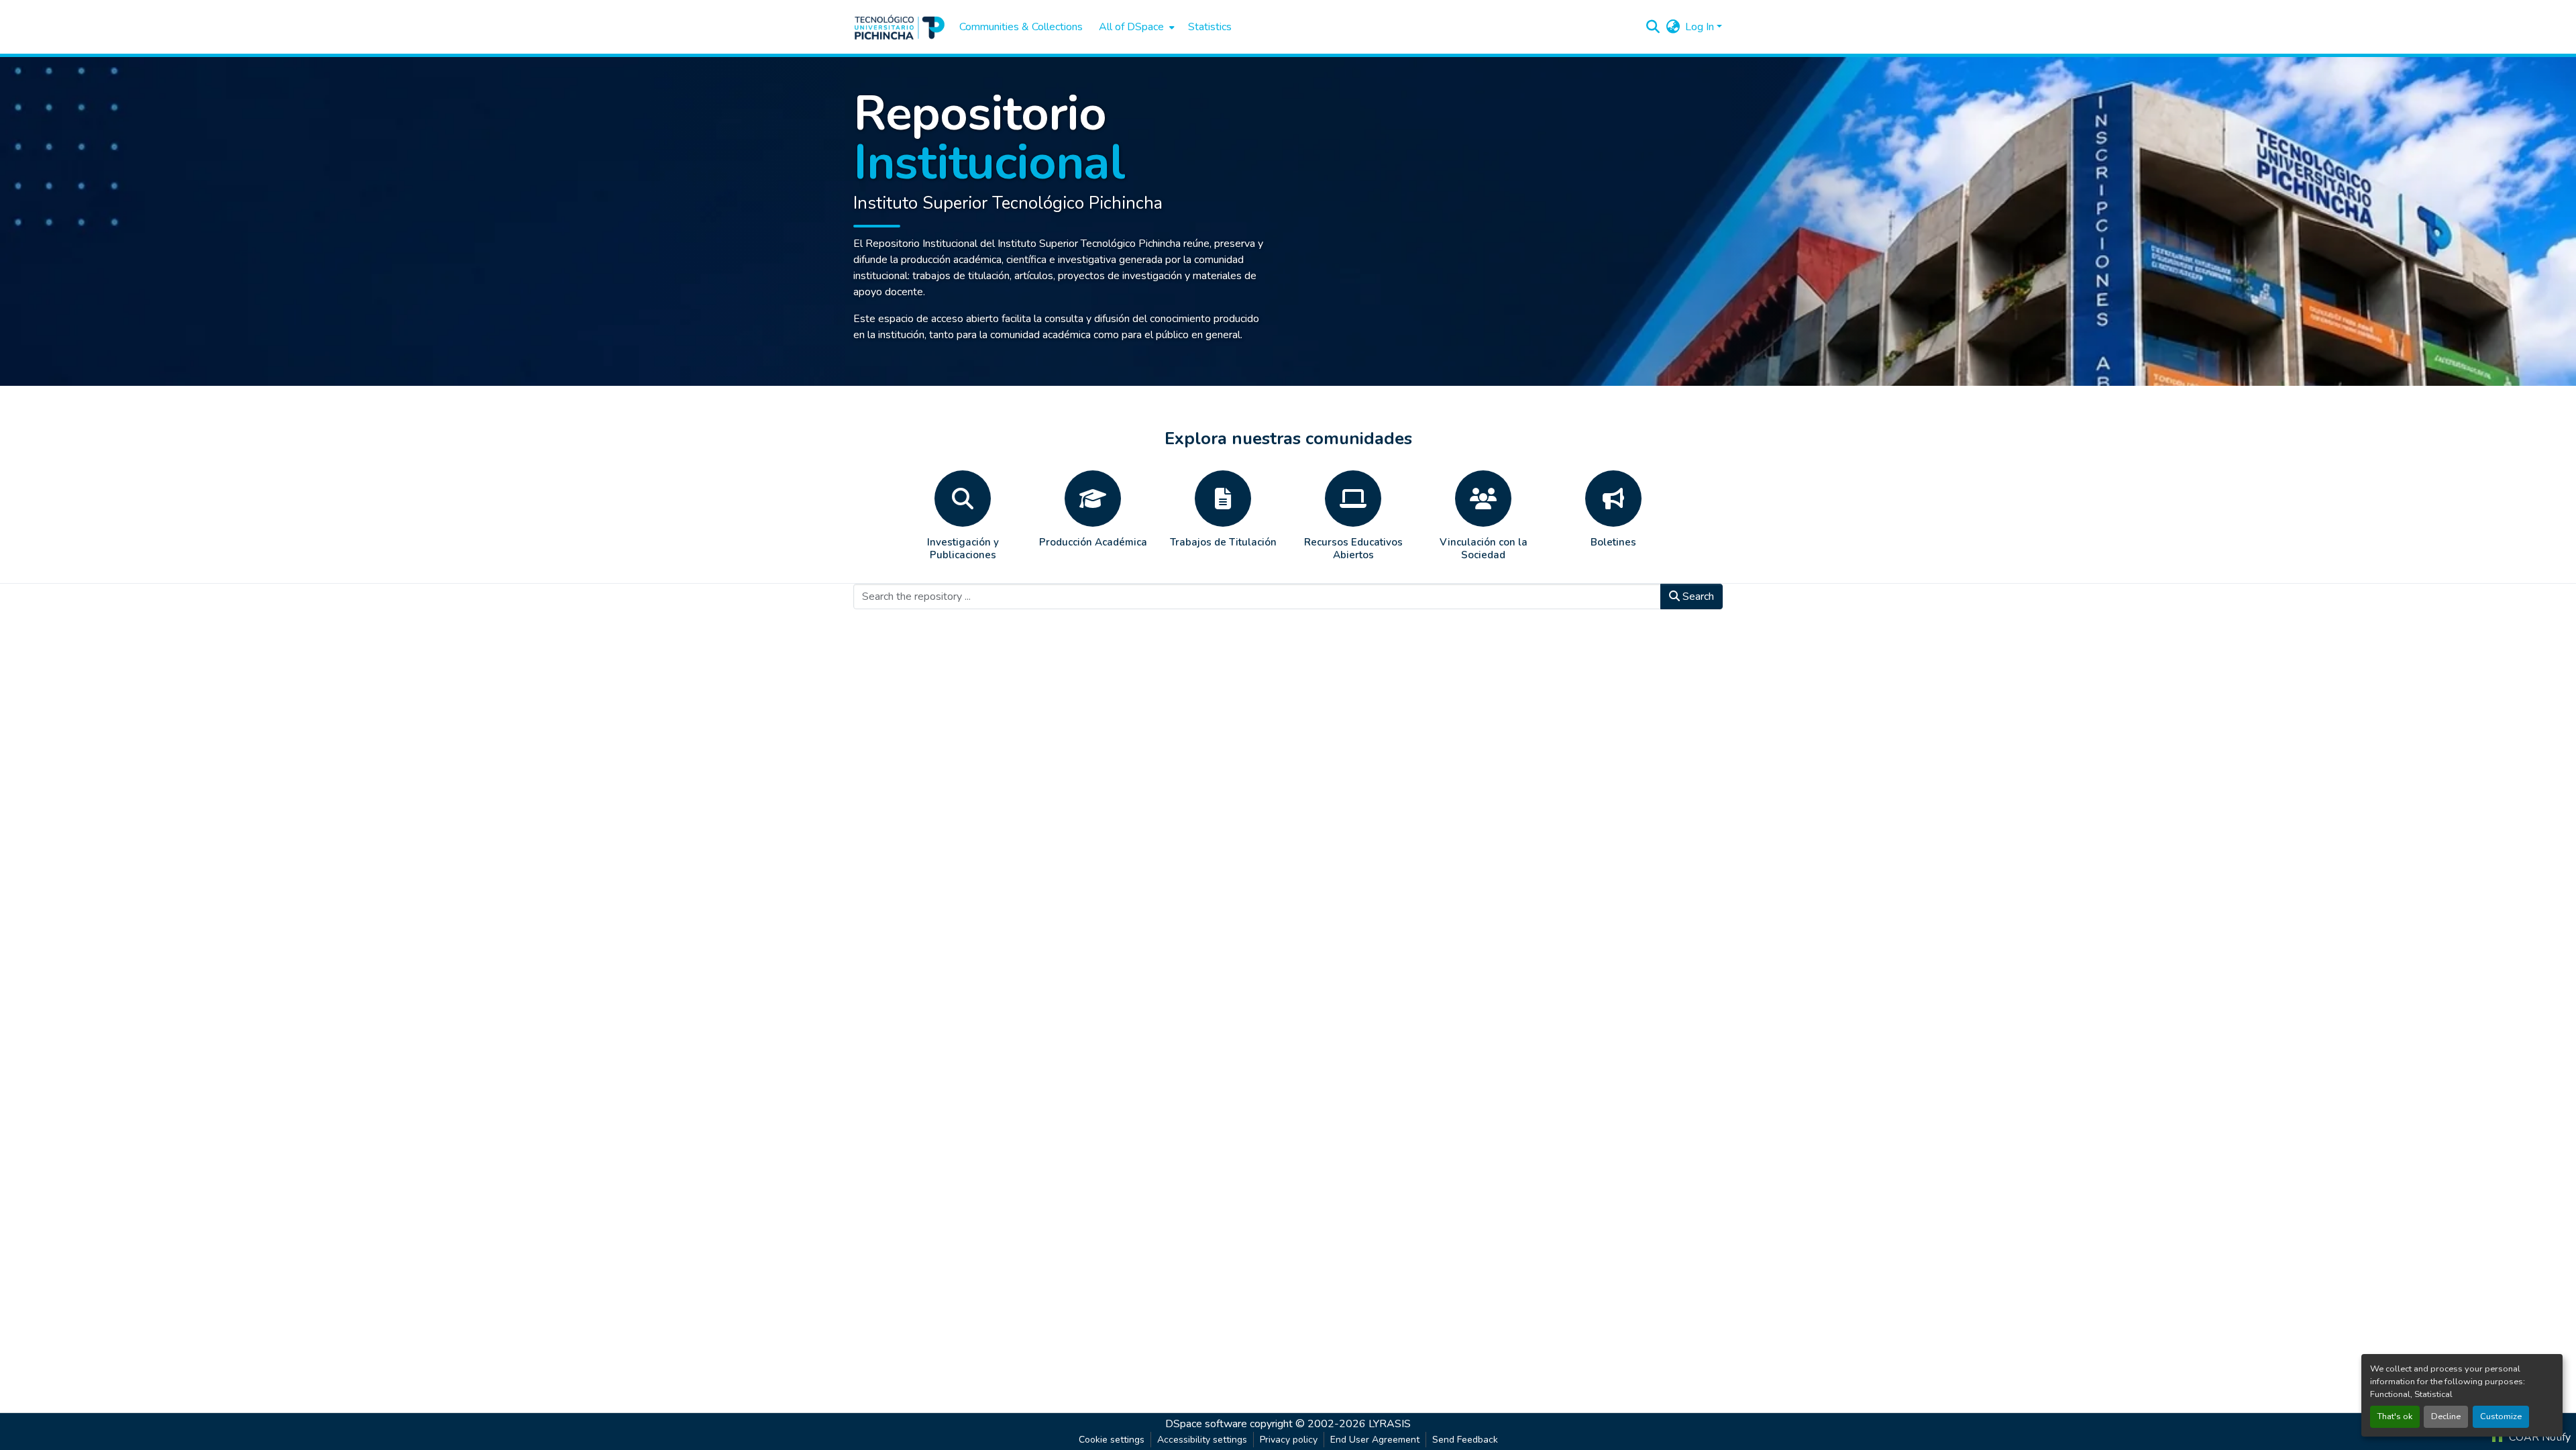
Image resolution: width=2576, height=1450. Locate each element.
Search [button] (1697, 597)
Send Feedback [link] (1465, 1440)
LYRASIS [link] (1390, 1424)
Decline (2446, 1416)
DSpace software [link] (1206, 1424)
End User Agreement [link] (1375, 1440)
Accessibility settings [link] (1202, 1440)
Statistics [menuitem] (1210, 27)
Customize (2501, 1416)
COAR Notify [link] (2538, 1437)
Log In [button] (1701, 27)
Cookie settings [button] (1112, 1440)
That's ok (2395, 1416)
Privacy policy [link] (1289, 1440)
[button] (900, 27)
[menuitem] (1135, 27)
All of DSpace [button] (1131, 27)
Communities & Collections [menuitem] (1021, 27)
